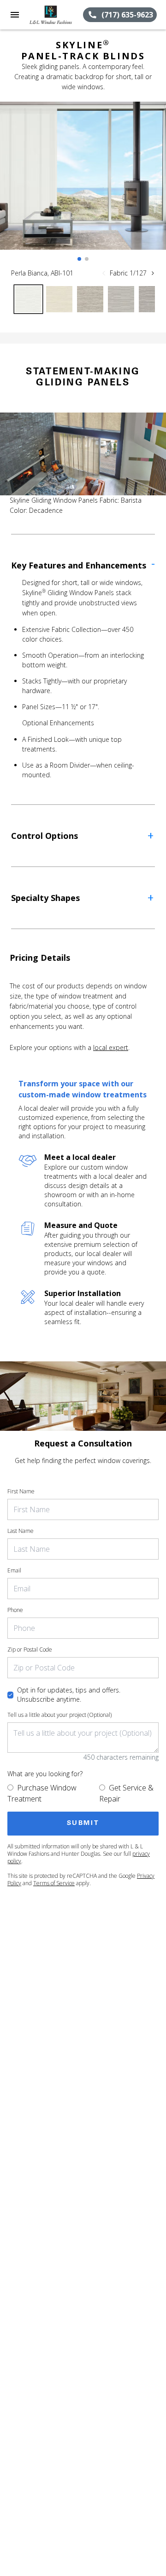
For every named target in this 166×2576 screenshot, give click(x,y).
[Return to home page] (56, 15)
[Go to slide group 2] (87, 259)
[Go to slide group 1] (79, 259)
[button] (15, 15)
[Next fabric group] (153, 273)
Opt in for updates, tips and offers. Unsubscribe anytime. (69, 1695)
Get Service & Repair (126, 1793)
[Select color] (28, 299)
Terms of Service (54, 1883)
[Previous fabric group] (104, 273)
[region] (83, 185)
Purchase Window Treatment (42, 1793)
